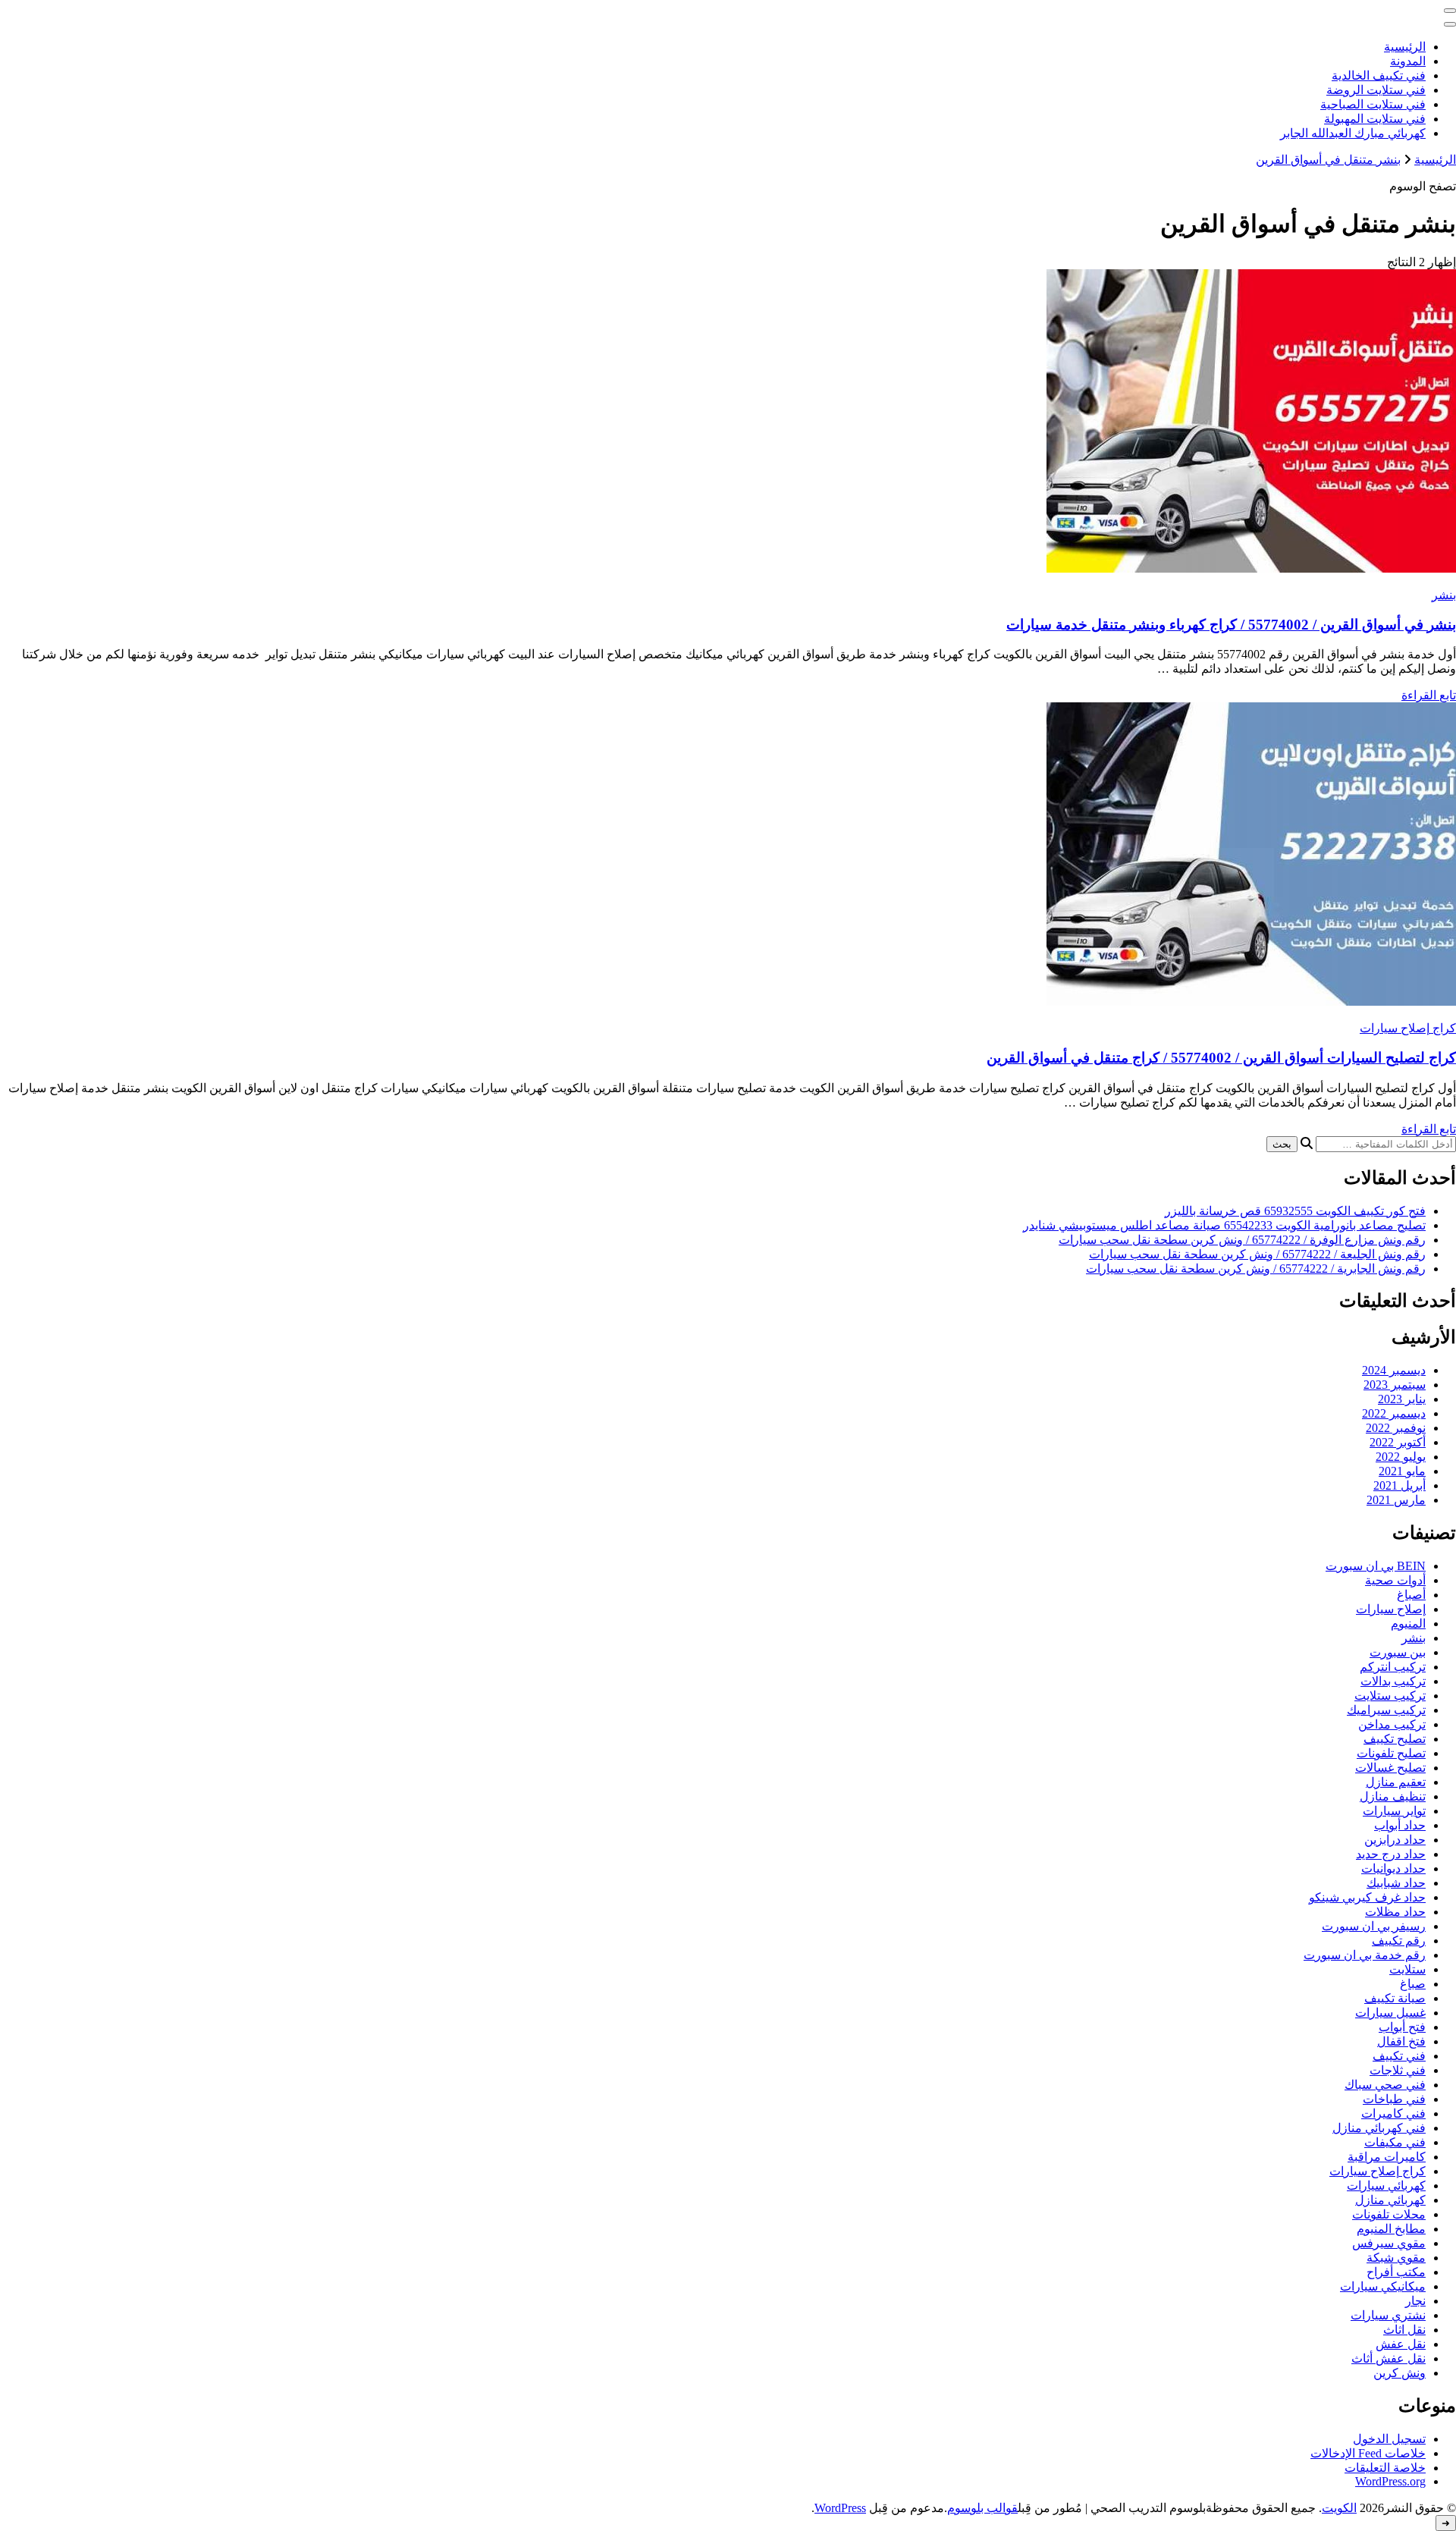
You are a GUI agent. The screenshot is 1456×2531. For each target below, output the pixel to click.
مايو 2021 (1402, 1471)
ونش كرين (1400, 2373)
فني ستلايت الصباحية (1373, 104)
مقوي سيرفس (1389, 2243)
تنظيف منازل (1393, 1796)
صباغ (1413, 1984)
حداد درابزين (1395, 1840)
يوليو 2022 (1401, 1457)
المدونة (1408, 61)
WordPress (840, 2508)
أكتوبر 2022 (1398, 1442)
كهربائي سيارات (1386, 2186)
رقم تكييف (1399, 1941)
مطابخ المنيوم (1391, 2229)
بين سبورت (1398, 1652)
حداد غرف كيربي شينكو (1367, 1897)
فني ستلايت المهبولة (1375, 119)
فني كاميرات (1393, 2113)
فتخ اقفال (1401, 2041)
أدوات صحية (1395, 1580)
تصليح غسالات (1390, 1768)
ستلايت (1407, 1969)
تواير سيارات (1394, 1811)
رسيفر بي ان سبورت (1374, 1926)
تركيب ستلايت (1390, 1696)
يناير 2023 (1402, 1399)
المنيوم (1408, 1623)
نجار (1415, 2301)
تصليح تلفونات (1391, 1753)
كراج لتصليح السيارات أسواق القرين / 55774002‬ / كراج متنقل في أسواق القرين (1221, 1058)
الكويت (1339, 2508)
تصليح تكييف (1395, 1739)
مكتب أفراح (1396, 2272)
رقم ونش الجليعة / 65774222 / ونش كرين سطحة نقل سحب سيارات (1257, 1254)
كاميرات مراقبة (1387, 2157)
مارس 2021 (1396, 1500)
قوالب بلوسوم (982, 2508)
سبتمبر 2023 (1395, 1385)
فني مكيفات (1395, 2142)
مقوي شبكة (1396, 2258)
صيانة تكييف (1395, 1998)
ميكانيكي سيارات (1383, 2286)
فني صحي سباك (1385, 2085)
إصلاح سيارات (1391, 1609)
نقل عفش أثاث (1389, 2358)
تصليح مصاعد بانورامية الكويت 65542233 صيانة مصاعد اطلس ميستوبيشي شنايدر (1224, 1225)
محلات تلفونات (1389, 2214)
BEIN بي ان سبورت (1376, 1566)
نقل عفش (1401, 2344)
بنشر (1444, 595)
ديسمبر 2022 (1394, 1413)
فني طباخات (1394, 2099)
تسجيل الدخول (1389, 2439)
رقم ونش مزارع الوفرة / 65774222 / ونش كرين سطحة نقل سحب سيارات (1242, 1240)
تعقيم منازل (1396, 1782)
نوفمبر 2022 (1396, 1428)
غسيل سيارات (1390, 2013)
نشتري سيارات (1388, 2315)
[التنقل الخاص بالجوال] (1450, 11)
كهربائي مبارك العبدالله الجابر (1353, 133)
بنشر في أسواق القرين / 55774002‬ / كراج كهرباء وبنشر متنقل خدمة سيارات (1231, 625)
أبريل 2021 (1400, 1485)
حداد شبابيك (1396, 1883)
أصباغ (1411, 1595)
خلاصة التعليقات (1385, 2468)
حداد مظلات (1395, 1912)
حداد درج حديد (1391, 1854)
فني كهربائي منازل (1379, 2128)
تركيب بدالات (1393, 1681)
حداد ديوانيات (1393, 1868)
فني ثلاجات (1398, 2070)
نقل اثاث (1404, 2330)
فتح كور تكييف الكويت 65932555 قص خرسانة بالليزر (1295, 1211)
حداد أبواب (1400, 1825)
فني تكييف (1399, 2056)
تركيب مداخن (1392, 1724)
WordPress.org (1390, 2481)
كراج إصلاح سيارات (1408, 1028)
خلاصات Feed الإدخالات (1368, 2453)
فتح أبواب (1402, 2027)
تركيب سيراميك (1386, 1710)
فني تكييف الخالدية (1379, 75)
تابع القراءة (1429, 695)
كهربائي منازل (1390, 2200)
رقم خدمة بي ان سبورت (1365, 1955)
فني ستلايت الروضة (1376, 90)
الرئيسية (1405, 47)
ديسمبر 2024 (1394, 1370)
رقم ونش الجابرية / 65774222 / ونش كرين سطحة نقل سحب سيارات (1256, 1269)
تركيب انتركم (1393, 1667)
